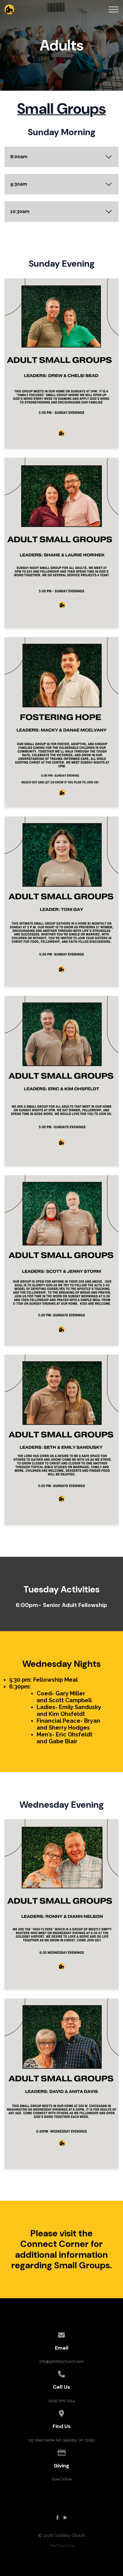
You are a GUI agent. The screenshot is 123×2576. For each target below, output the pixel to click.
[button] (114, 9)
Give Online (62, 2479)
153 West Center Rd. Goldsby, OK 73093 (61, 2440)
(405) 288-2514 (62, 2401)
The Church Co (62, 2546)
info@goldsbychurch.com (62, 2361)
